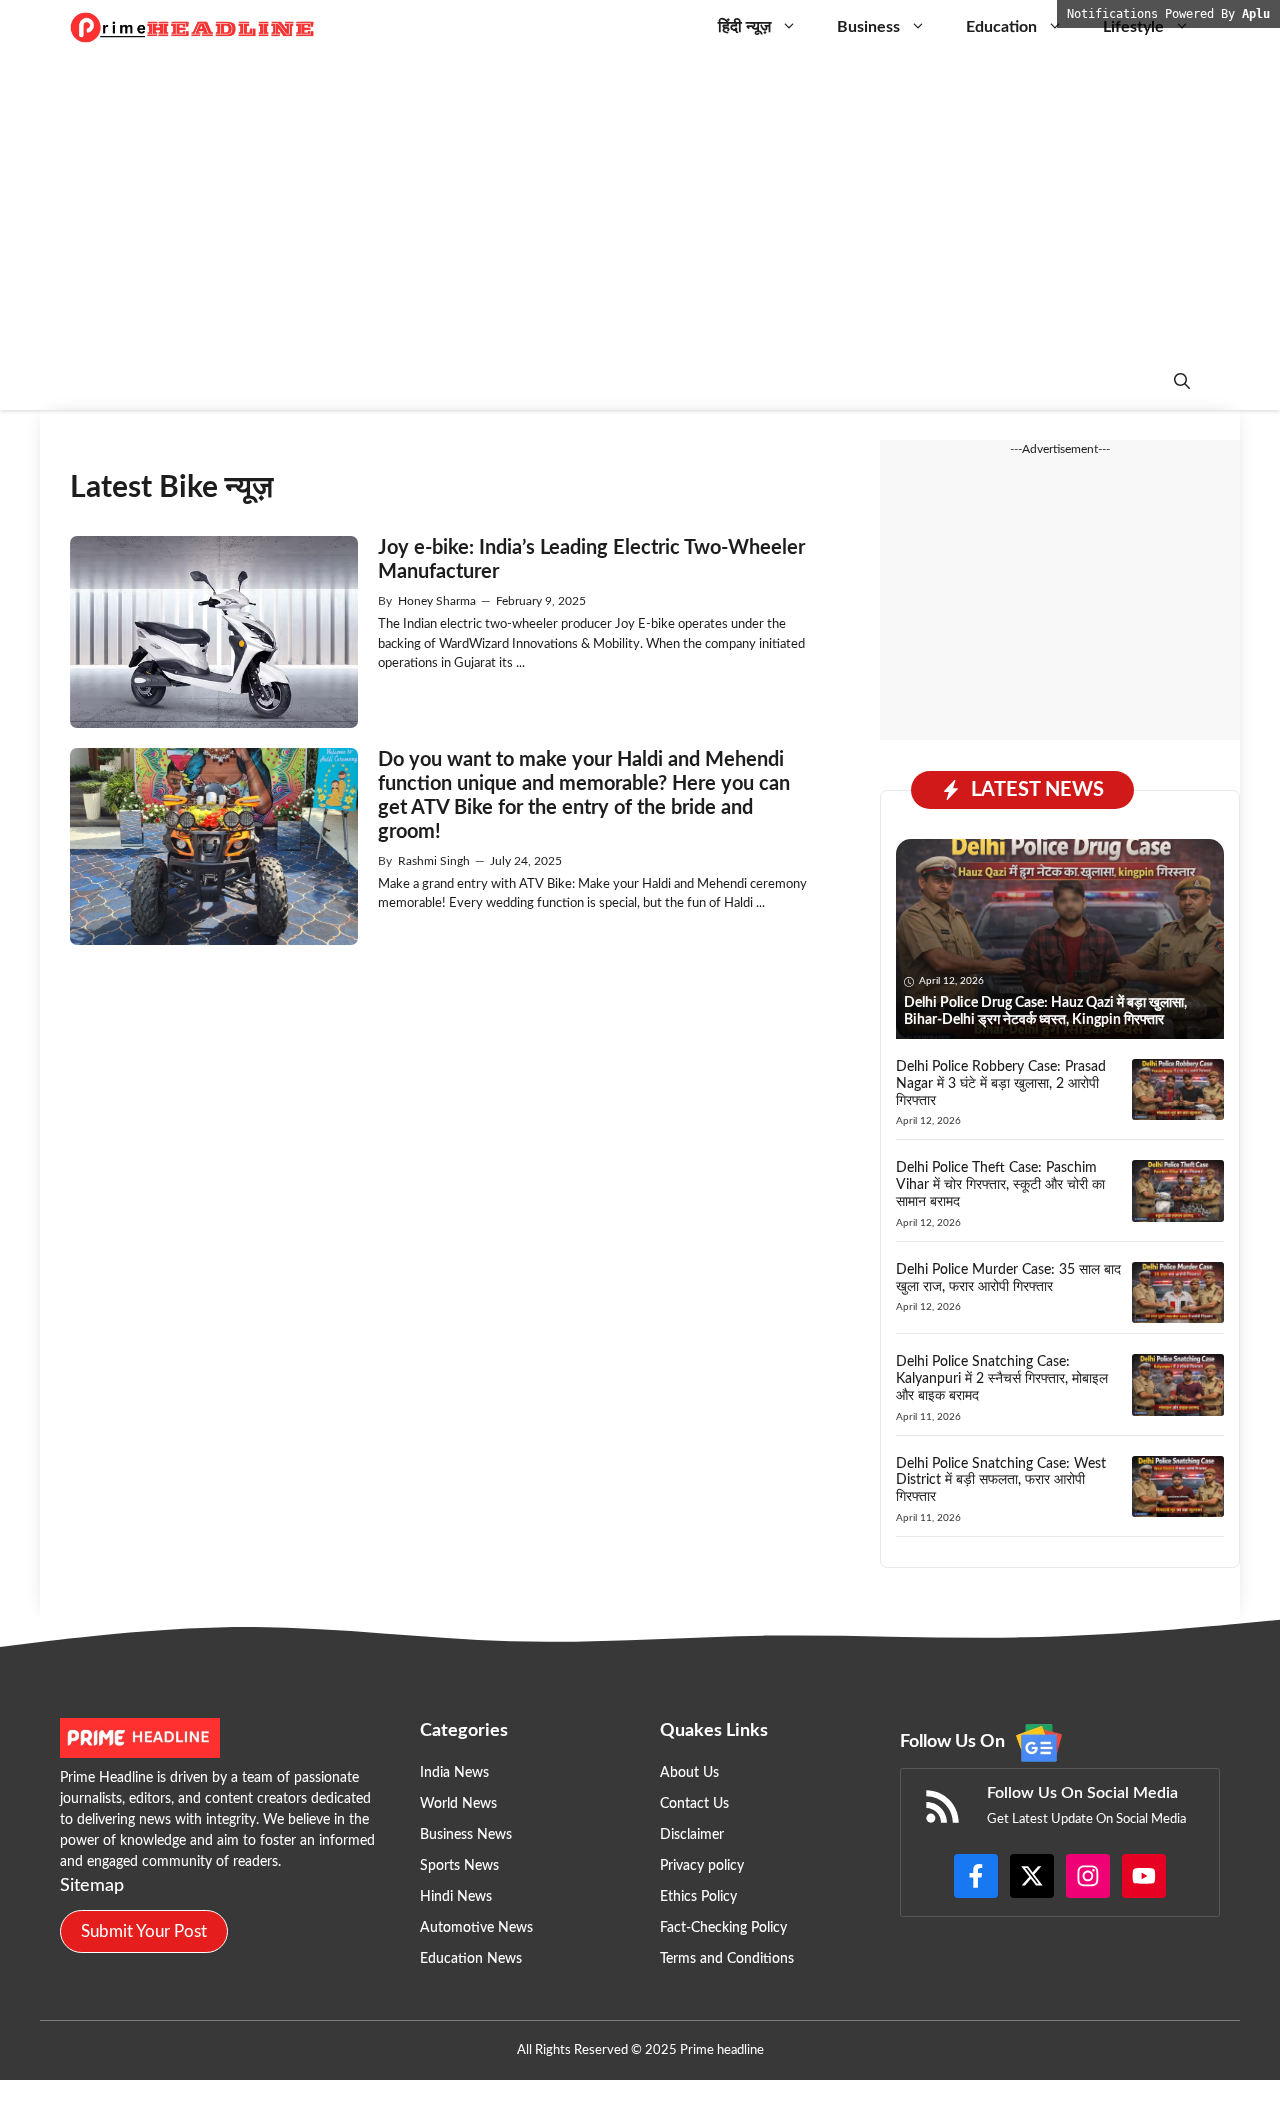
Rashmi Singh (434, 861)
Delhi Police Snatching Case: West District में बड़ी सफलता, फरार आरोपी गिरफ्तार (1001, 1481)
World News (458, 1804)
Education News (471, 1959)
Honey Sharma (437, 601)
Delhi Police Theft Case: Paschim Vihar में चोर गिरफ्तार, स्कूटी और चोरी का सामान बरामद (1000, 1185)
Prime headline (722, 2050)
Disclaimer (692, 1835)
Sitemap (92, 1886)
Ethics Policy (698, 1897)
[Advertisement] (640, 205)
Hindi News (456, 1897)
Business (868, 27)
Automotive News (476, 1928)
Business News (466, 1835)
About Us (689, 1773)
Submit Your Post (144, 1931)
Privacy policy (702, 1866)
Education (1001, 27)
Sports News (459, 1866)
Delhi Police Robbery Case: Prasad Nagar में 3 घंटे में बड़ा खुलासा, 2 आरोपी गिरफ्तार (1001, 1084)
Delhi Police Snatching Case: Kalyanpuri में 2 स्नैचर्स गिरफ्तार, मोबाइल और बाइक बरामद (1002, 1379)
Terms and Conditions (727, 1959)
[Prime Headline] (193, 27)
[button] (1182, 382)
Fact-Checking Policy (723, 1928)
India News (454, 1773)
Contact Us (694, 1804)
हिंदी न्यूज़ (744, 27)
